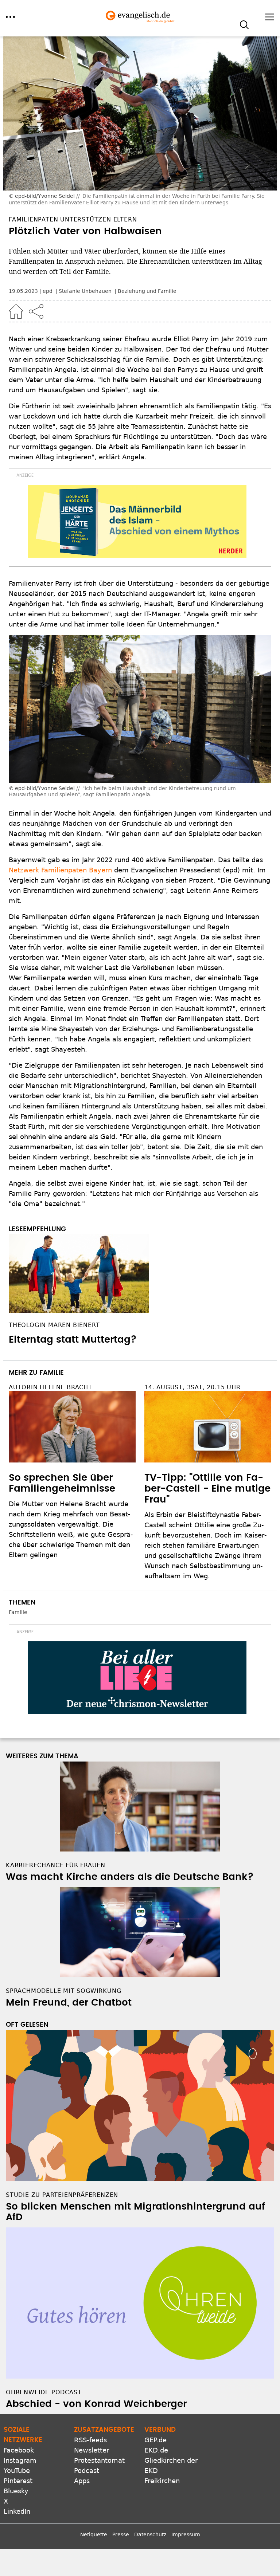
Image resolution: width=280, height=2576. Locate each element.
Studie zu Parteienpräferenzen (62, 2195)
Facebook (19, 2450)
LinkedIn (17, 2511)
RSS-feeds (90, 2440)
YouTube (17, 2471)
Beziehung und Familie (147, 291)
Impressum (186, 2534)
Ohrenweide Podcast (44, 2392)
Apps (82, 2481)
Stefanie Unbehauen (86, 291)
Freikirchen (162, 2481)
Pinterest (18, 2481)
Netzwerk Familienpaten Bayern (60, 870)
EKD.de (156, 2450)
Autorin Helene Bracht (50, 1387)
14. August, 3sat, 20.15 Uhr (192, 1387)
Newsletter (92, 2450)
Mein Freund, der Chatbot (69, 2003)
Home (16, 311)
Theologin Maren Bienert (54, 1325)
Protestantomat (99, 2460)
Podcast (87, 2471)
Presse (121, 2534)
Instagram (20, 2460)
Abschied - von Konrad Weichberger (96, 2404)
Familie (18, 1612)
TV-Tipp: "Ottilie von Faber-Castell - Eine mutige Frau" (207, 1489)
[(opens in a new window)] (137, 521)
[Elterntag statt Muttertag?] (140, 1273)
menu (10, 17)
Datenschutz (150, 2534)
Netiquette (94, 2534)
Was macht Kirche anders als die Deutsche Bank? (130, 1877)
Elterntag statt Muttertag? (73, 1340)
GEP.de (155, 2440)
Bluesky (16, 2491)
